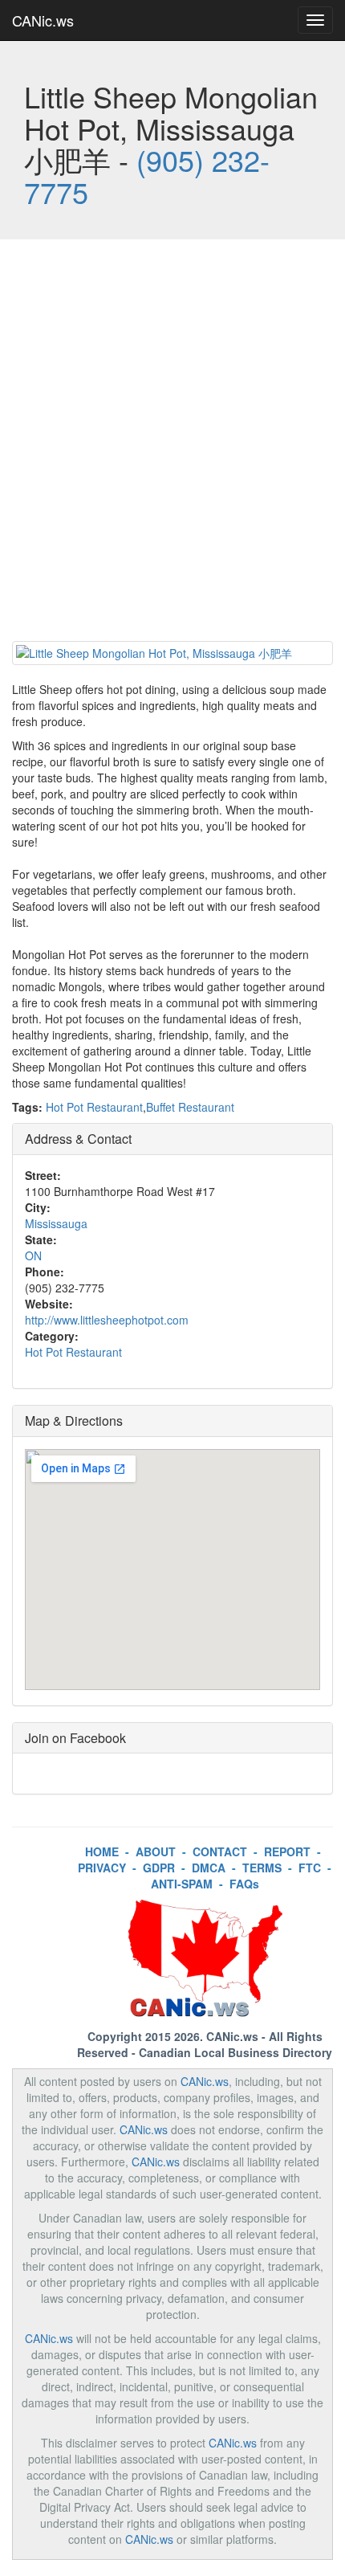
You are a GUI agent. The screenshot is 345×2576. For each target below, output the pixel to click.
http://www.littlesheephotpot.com (107, 1320)
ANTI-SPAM (182, 1884)
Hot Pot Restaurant (94, 1107)
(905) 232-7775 (147, 176)
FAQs (244, 1884)
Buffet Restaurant (190, 1107)
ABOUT (156, 1851)
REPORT (287, 1851)
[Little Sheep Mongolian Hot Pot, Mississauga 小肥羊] (172, 653)
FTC (310, 1868)
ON (33, 1255)
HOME (102, 1851)
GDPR (159, 1868)
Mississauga (56, 1223)
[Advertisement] (172, 444)
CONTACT (220, 1851)
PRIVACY (102, 1868)
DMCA (209, 1868)
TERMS (262, 1868)
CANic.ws (43, 20)
